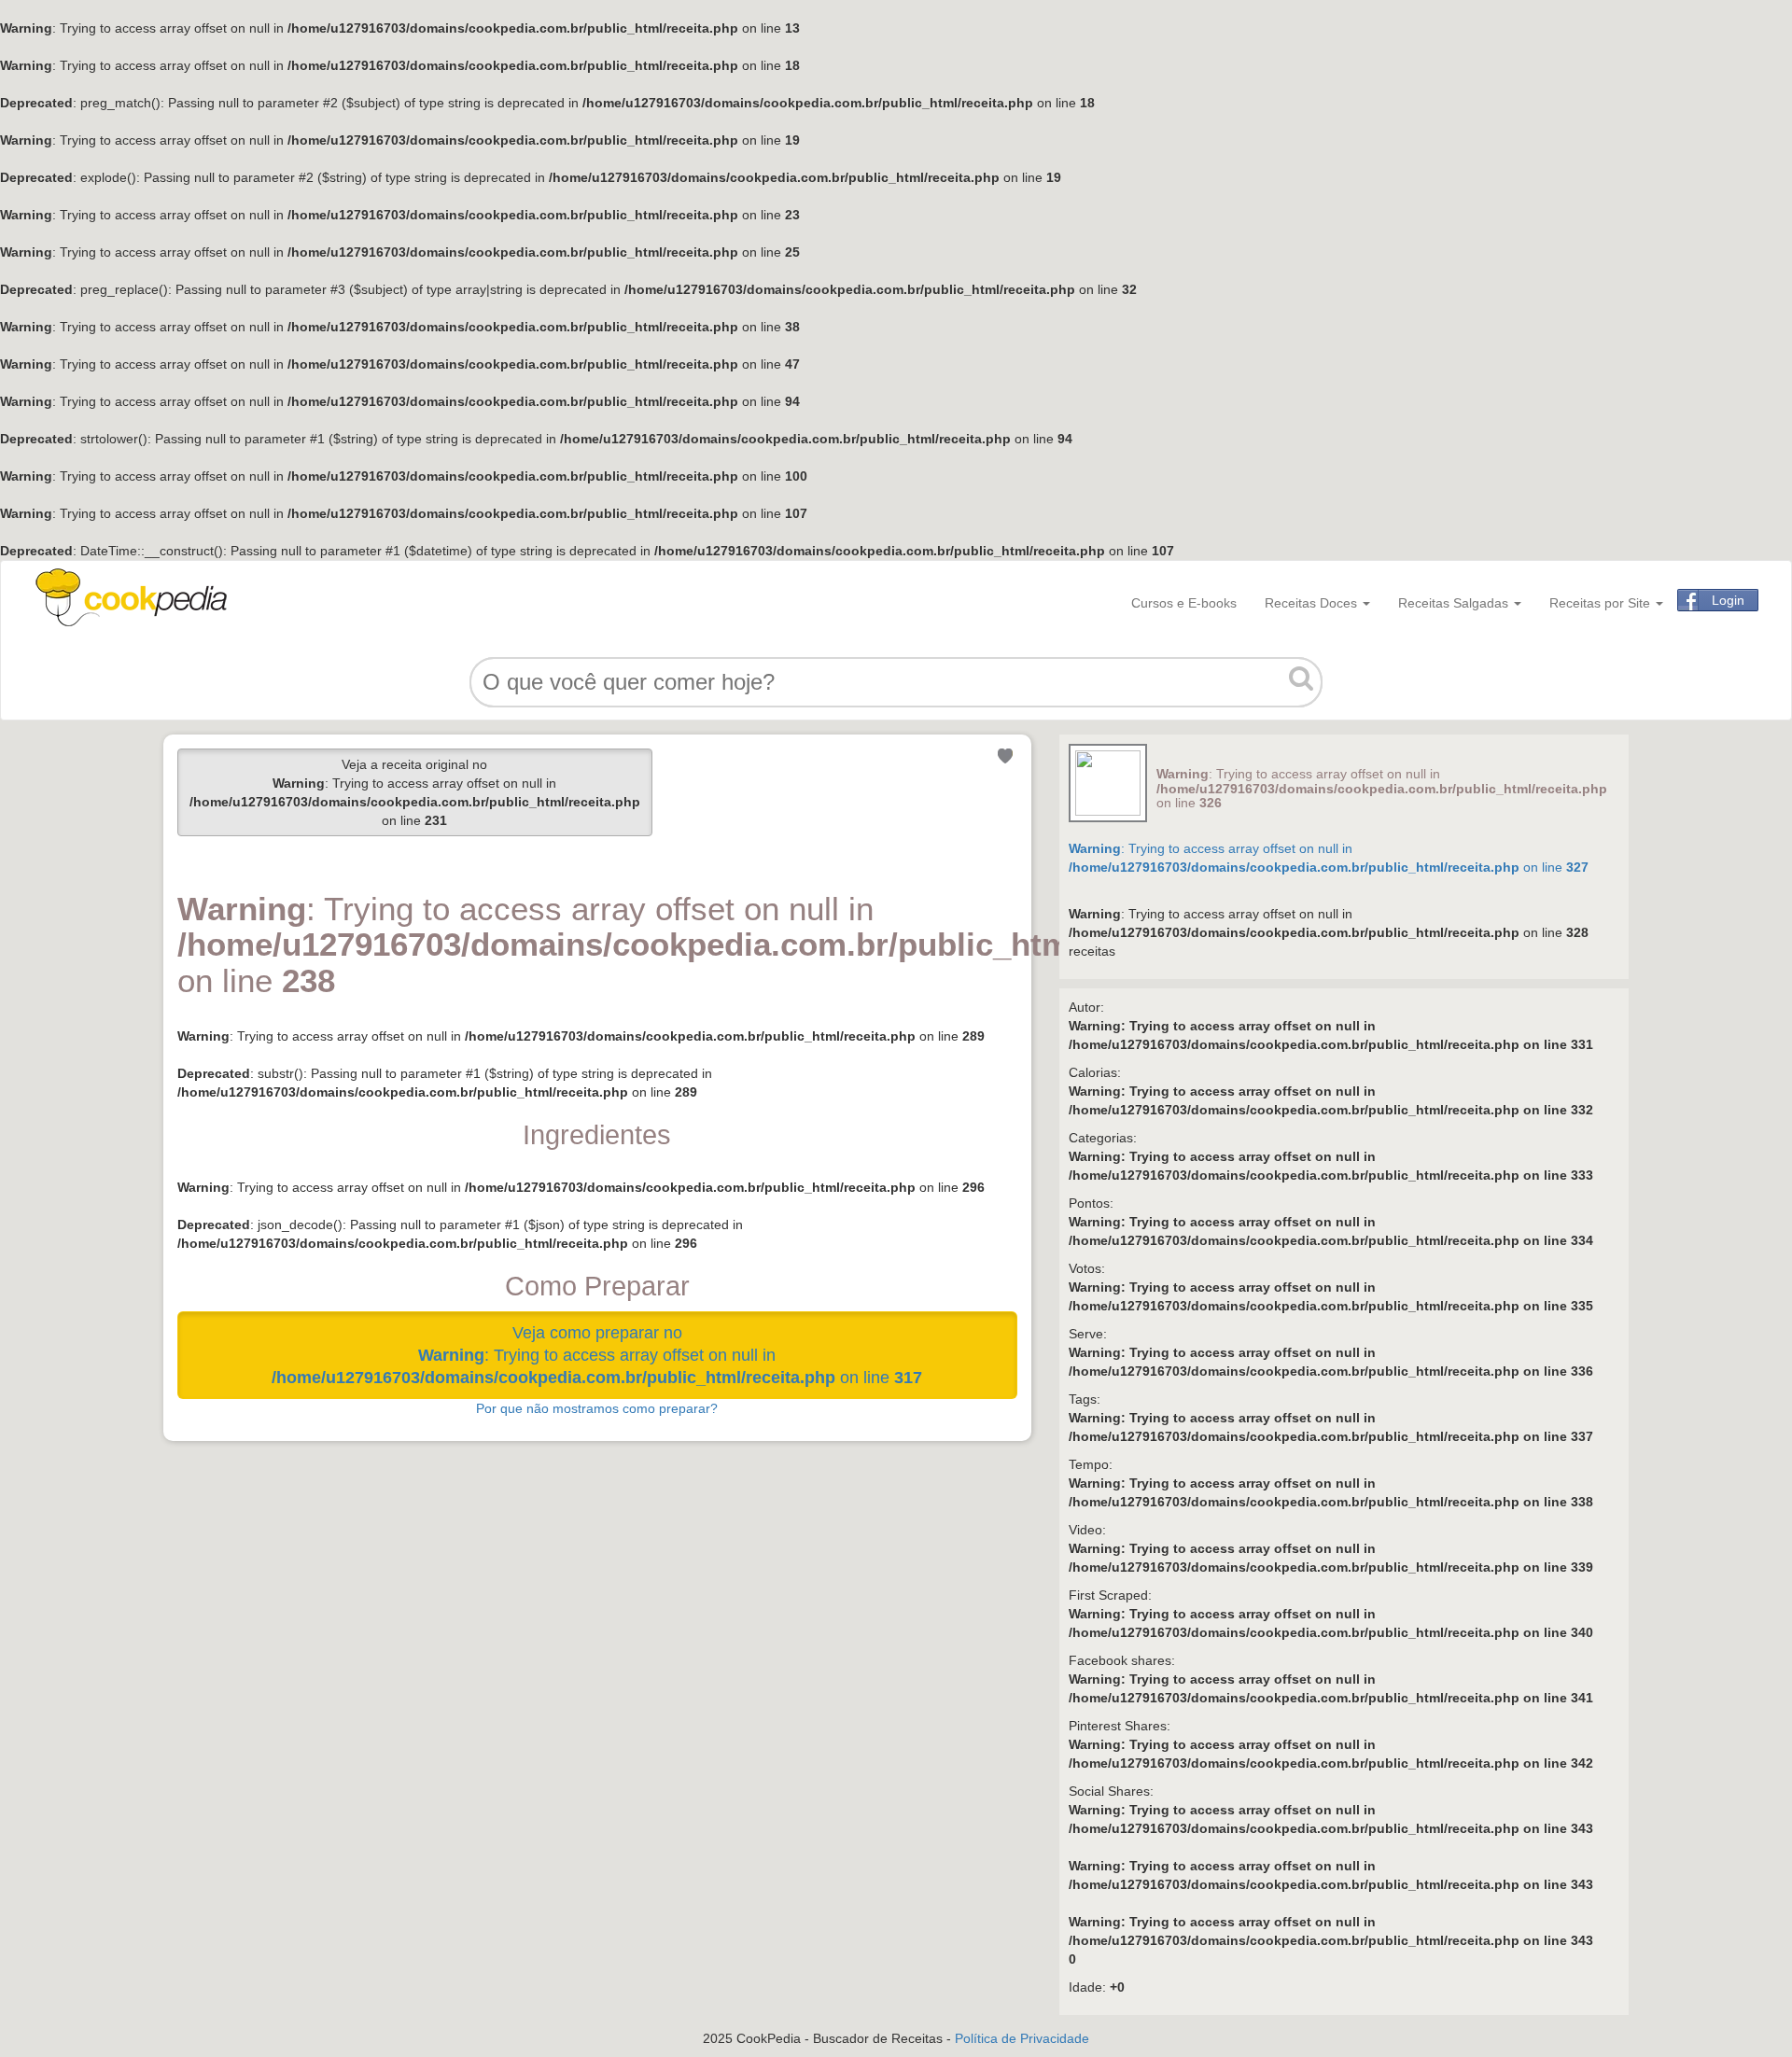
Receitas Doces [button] (1313, 603)
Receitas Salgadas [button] (1455, 603)
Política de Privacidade (1022, 2038)
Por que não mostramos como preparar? (597, 1408)
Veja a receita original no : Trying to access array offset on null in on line (415, 792)
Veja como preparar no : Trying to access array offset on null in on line (597, 1355)
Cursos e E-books (1184, 603)
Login (1728, 600)
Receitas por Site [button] (1602, 603)
